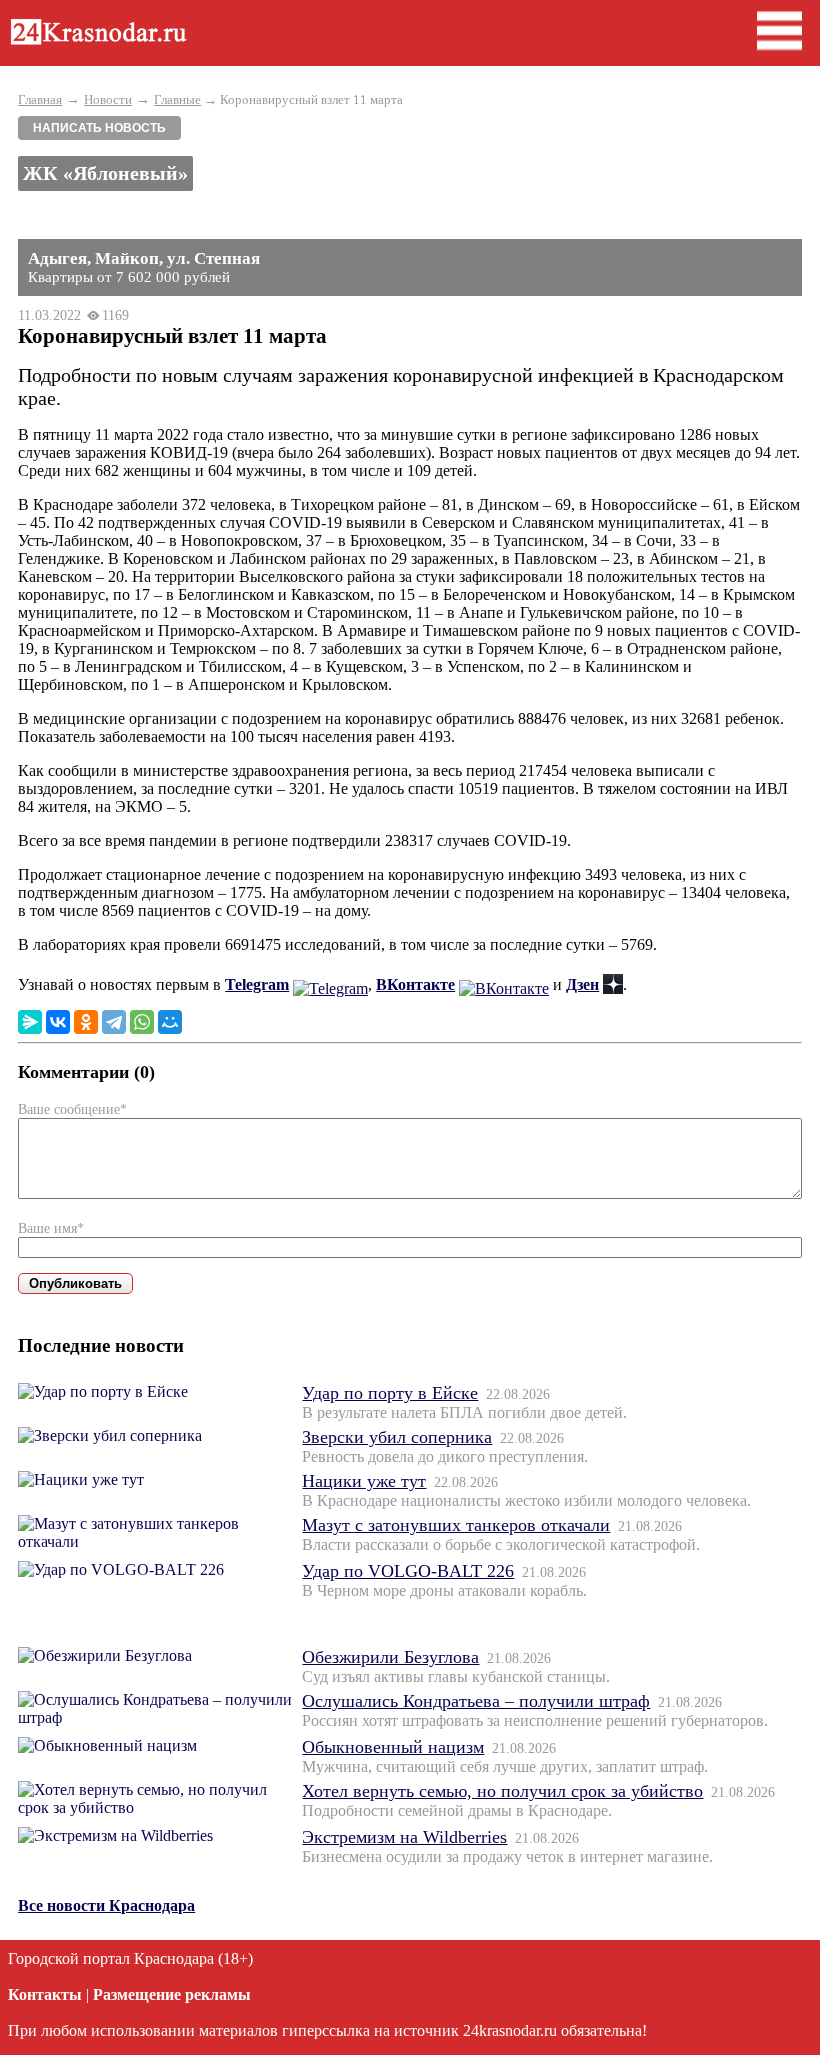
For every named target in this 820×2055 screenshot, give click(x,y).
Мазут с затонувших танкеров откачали (456, 1525)
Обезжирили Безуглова (390, 1657)
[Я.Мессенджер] (30, 1022)
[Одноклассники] (86, 1022)
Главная (40, 99)
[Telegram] (114, 1022)
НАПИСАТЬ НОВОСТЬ (99, 128)
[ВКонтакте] (58, 1022)
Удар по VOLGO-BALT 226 (408, 1571)
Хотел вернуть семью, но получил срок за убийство (502, 1791)
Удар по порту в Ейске (390, 1393)
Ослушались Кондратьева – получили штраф (476, 1701)
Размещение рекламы (172, 1994)
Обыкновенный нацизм (393, 1747)
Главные (177, 99)
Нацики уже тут (364, 1481)
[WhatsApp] (142, 1022)
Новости (108, 99)
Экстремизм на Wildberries (404, 1837)
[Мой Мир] (170, 1022)
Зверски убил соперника (397, 1437)
